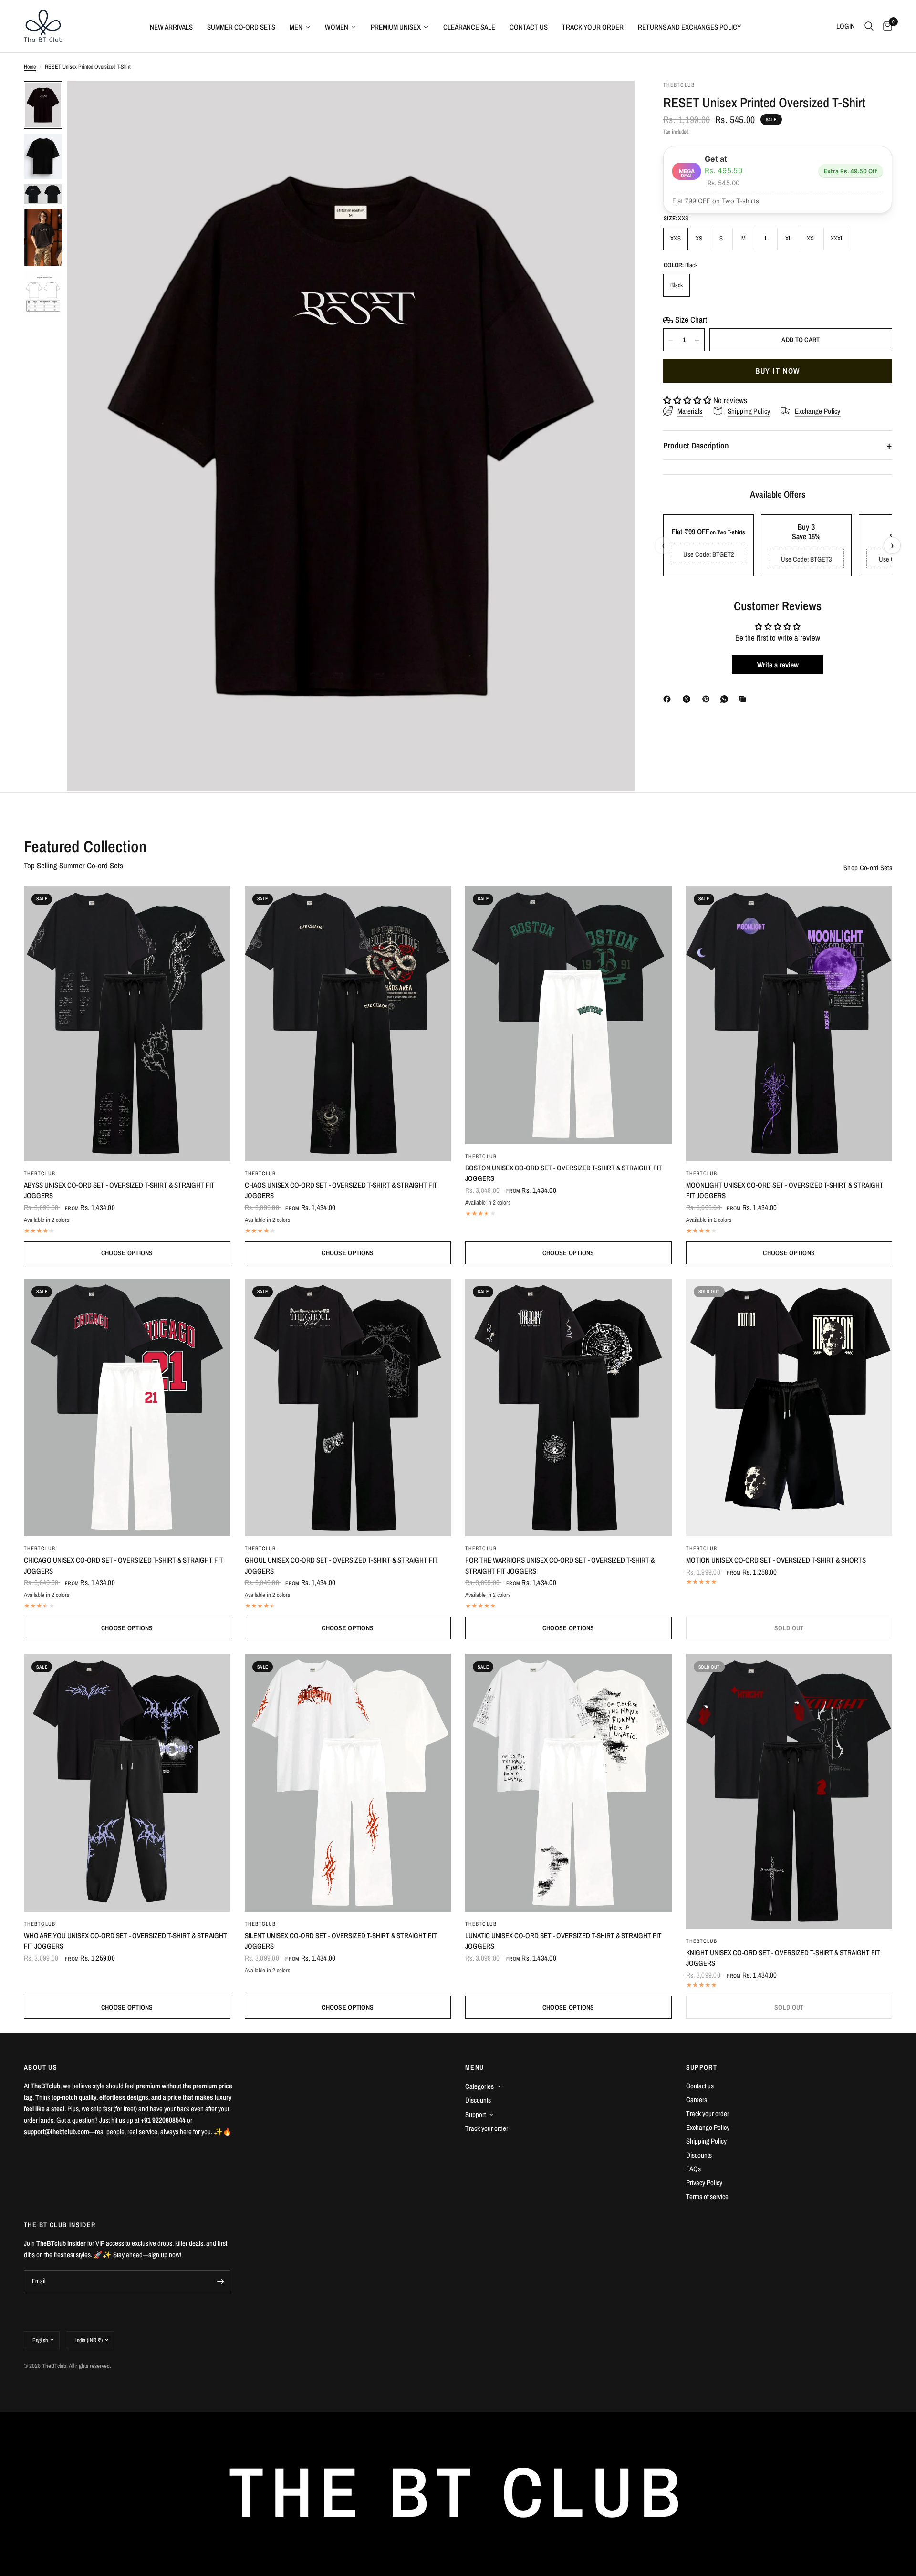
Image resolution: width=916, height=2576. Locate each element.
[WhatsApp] (726, 699)
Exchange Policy (708, 2127)
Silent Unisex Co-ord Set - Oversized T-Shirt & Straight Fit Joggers (341, 1941)
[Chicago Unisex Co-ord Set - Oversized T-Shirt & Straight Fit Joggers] (127, 1408)
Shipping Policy (706, 2141)
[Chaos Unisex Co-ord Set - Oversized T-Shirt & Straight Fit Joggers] (348, 1024)
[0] (885, 26)
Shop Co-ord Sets (868, 868)
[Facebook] (669, 699)
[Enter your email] (221, 2282)
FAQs (693, 2169)
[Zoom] (614, 101)
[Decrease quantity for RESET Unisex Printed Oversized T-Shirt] (671, 340)
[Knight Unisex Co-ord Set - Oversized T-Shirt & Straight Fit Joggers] (789, 1791)
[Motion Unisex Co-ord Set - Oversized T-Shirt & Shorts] (789, 1408)
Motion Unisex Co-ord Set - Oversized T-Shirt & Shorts (776, 1560)
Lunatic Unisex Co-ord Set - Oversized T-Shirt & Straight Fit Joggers (563, 1941)
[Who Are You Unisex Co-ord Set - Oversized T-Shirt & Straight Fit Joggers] (127, 1783)
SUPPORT (702, 2067)
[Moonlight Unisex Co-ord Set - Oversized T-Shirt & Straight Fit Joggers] (789, 1024)
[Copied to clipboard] (744, 699)
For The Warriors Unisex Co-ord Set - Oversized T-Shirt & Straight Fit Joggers (560, 1565)
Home (30, 67)
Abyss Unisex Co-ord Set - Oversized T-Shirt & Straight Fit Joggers (119, 1190)
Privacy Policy (704, 2183)
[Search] (869, 26)
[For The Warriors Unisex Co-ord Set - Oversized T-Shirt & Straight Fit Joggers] (568, 1408)
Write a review (778, 665)
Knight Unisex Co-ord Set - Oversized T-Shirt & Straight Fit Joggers (783, 1958)
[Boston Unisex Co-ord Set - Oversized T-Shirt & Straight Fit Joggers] (568, 1015)
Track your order (487, 2128)
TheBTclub (40, 1173)
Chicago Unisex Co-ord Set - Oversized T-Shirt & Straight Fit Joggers (124, 1565)
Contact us (700, 2086)
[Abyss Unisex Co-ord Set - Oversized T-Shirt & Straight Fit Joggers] (127, 1024)
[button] (687, 401)
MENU (475, 2067)
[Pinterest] (708, 699)
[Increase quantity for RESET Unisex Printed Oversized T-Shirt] (697, 340)
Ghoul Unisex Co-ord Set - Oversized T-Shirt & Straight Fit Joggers (341, 1565)
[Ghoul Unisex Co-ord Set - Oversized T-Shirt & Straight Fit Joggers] (348, 1408)
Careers (697, 2100)
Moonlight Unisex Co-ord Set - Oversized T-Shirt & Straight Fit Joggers (785, 1190)
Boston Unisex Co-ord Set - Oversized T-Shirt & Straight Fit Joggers (564, 1173)
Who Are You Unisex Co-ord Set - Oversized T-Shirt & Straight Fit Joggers (125, 1941)
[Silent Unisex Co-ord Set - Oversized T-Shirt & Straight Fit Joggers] (348, 1783)
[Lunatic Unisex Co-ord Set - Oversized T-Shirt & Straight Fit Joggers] (568, 1783)
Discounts (478, 2100)
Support (475, 2114)
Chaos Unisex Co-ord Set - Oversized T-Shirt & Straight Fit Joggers (341, 1190)
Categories (479, 2086)
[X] (688, 699)
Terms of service (707, 2196)
